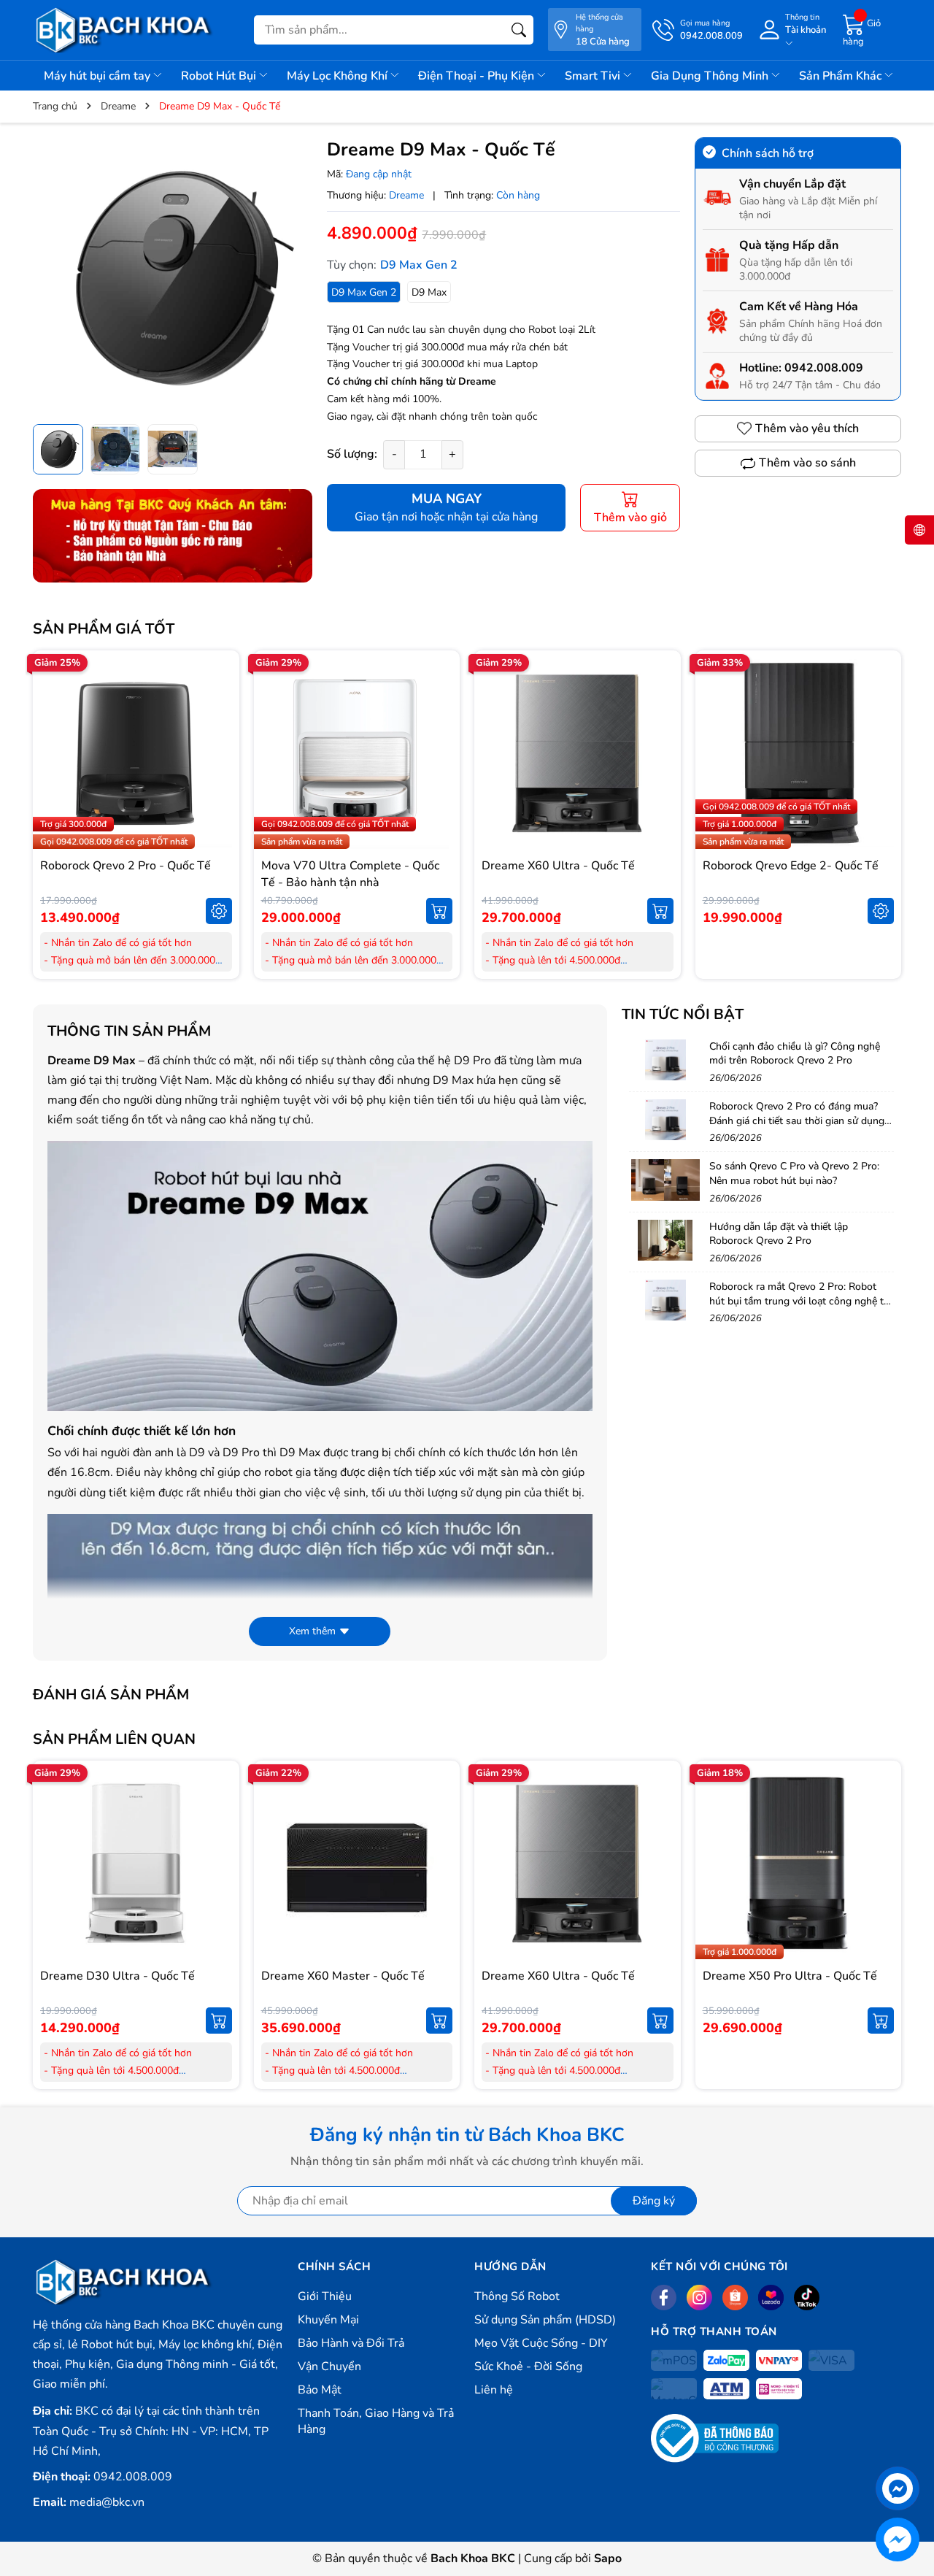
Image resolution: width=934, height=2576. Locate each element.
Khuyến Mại (328, 2320)
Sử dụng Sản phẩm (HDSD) (545, 2320)
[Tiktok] (807, 2298)
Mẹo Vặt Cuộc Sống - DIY (541, 2343)
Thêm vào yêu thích (807, 428)
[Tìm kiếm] (519, 30)
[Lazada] (771, 2298)
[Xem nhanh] (219, 723)
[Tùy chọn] (219, 911)
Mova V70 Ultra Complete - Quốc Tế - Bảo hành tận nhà (350, 874)
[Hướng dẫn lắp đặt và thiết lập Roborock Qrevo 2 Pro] (665, 1240)
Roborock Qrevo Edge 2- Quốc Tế (791, 866)
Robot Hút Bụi (220, 76)
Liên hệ (494, 2390)
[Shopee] (735, 2298)
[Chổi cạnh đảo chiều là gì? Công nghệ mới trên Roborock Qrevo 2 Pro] (665, 1060)
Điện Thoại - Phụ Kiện (478, 76)
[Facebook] (664, 2298)
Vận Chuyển (329, 2367)
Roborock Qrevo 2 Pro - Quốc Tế (126, 866)
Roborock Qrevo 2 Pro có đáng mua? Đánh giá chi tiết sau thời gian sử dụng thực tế (797, 1120)
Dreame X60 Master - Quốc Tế (343, 1976)
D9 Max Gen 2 (364, 292)
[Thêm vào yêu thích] (219, 753)
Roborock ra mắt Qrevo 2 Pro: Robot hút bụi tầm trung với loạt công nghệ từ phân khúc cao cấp (799, 1301)
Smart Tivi (594, 76)
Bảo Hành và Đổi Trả (351, 2343)
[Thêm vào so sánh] (219, 784)
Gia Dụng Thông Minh (711, 76)
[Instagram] (699, 2298)
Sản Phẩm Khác (842, 76)
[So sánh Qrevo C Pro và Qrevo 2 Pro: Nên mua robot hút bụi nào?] (665, 1180)
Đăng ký (654, 2201)
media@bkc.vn (107, 2502)
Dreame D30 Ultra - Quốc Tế (117, 1976)
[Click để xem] (173, 277)
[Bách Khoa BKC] (124, 30)
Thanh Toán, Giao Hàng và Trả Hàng (376, 2421)
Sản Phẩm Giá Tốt (104, 629)
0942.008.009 (824, 368)
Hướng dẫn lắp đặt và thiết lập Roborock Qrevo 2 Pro (779, 1234)
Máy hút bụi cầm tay (99, 76)
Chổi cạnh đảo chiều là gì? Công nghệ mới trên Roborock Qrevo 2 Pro (795, 1054)
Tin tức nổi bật (683, 1014)
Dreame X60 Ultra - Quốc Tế (558, 866)
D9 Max (429, 292)
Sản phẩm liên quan (114, 1739)
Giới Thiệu (325, 2296)
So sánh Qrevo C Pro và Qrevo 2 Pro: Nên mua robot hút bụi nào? (794, 1173)
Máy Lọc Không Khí (339, 76)
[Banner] (173, 536)
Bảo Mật (320, 2390)
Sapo (608, 2558)
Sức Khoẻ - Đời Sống (528, 2367)
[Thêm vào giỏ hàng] (439, 911)
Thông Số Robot (517, 2296)
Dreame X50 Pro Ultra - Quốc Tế (790, 1976)
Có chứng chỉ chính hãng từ (393, 381)
